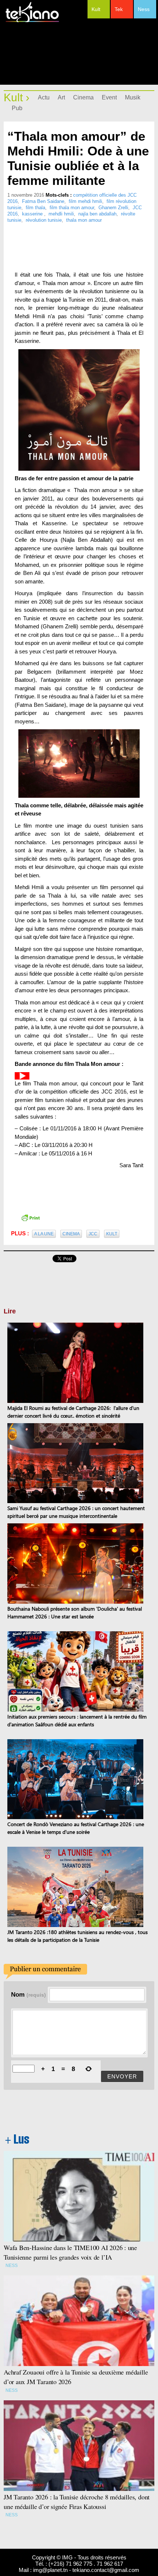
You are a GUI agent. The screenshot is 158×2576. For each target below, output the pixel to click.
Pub (17, 108)
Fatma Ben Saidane (43, 201)
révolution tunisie (44, 220)
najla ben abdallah (97, 214)
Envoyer (122, 2076)
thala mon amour (84, 220)
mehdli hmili (61, 214)
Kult (96, 9)
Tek (119, 9)
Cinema (83, 97)
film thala (35, 208)
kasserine (33, 214)
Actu (44, 97)
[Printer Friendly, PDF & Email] (30, 1217)
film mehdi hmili (85, 201)
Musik (133, 97)
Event (109, 97)
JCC (93, 1234)
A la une (44, 1234)
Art (61, 97)
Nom (28, 1994)
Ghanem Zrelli (113, 208)
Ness (144, 9)
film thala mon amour (72, 208)
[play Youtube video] (22, 1076)
